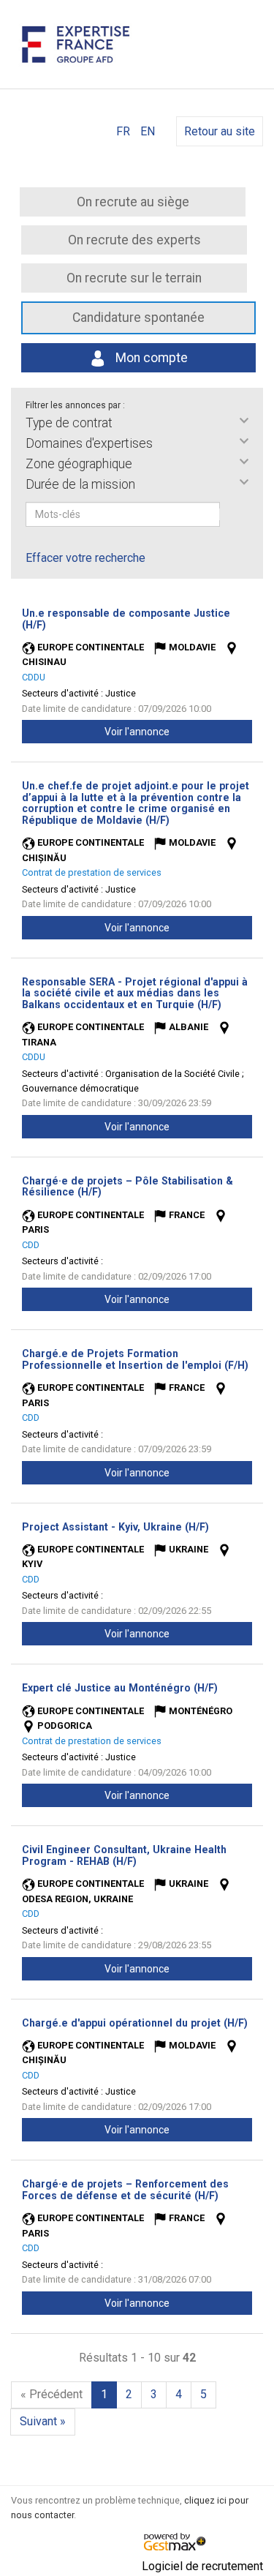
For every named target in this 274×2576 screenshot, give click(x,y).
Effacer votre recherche (85, 558)
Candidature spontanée (138, 318)
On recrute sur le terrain (134, 278)
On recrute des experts (134, 240)
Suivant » (43, 2421)
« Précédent (52, 2394)
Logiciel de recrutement (202, 2566)
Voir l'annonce (137, 732)
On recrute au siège (133, 202)
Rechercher (229, 514)
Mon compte (150, 358)
